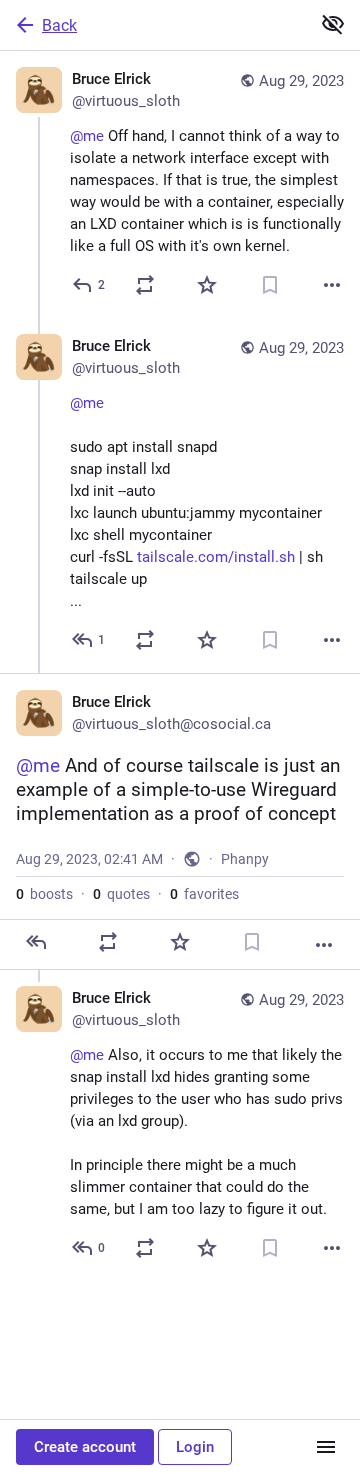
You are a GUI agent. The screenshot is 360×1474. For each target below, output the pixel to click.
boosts (44, 894)
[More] (332, 285)
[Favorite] (207, 285)
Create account (85, 1447)
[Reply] (36, 942)
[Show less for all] (333, 24)
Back (59, 25)
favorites (204, 894)
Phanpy (245, 859)
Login (195, 1447)
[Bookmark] (270, 285)
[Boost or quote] (145, 285)
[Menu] (326, 1447)
